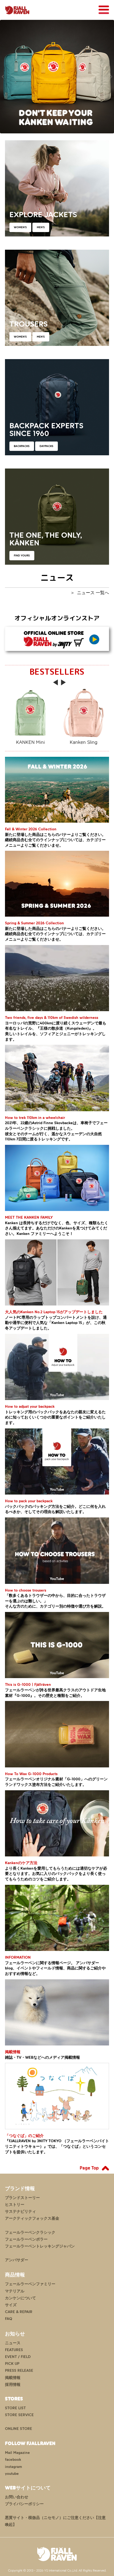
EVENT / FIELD (18, 2357)
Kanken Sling (84, 742)
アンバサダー (17, 2260)
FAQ (9, 2319)
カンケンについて (20, 2298)
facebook (13, 2460)
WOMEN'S (20, 227)
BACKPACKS (22, 446)
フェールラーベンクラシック (30, 2232)
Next (111, 77)
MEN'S (41, 227)
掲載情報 (13, 2378)
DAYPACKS (46, 446)
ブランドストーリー (22, 2198)
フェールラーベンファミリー (30, 2284)
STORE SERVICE (19, 2415)
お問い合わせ (17, 2497)
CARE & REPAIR (19, 2312)
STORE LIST (15, 2408)
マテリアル (15, 2291)
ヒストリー (15, 2205)
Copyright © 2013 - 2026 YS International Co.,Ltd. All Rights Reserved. (57, 2570)
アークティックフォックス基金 (32, 2218)
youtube (12, 2474)
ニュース (13, 2343)
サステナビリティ (20, 2212)
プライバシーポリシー (24, 2504)
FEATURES (14, 2350)
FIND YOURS (22, 555)
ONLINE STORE (19, 2429)
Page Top (89, 2168)
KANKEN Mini (30, 742)
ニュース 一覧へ (93, 593)
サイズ (11, 2305)
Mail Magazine (17, 2453)
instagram (13, 2467)
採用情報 (13, 2385)
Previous (3, 77)
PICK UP (12, 2364)
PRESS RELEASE (19, 2371)
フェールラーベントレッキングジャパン (40, 2246)
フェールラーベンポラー (26, 2239)
